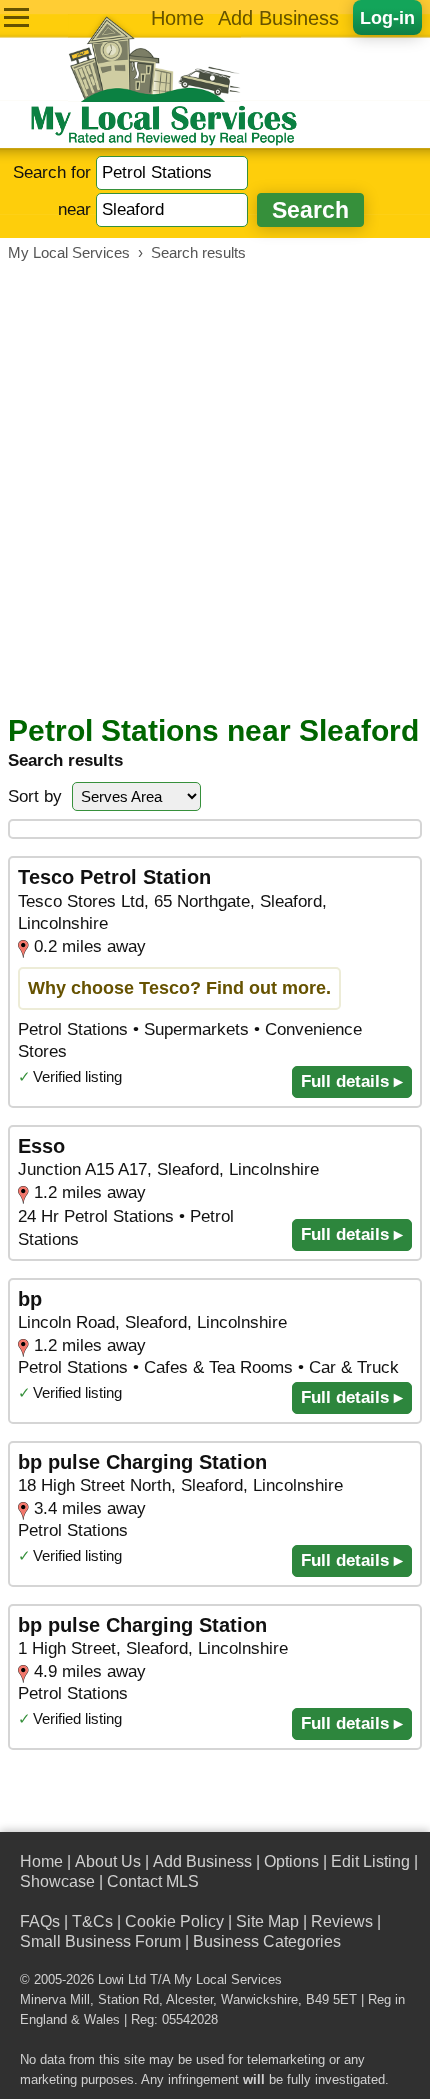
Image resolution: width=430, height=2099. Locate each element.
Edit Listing (370, 1861)
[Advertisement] (215, 488)
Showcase (57, 1881)
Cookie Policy (174, 1921)
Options (291, 1861)
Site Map (267, 1921)
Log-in (387, 17)
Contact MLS (153, 1881)
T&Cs (92, 1921)
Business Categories (267, 1941)
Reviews (342, 1921)
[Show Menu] (16, 17)
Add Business (278, 18)
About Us (108, 1861)
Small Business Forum (100, 1941)
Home (177, 18)
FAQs (40, 1921)
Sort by (35, 796)
